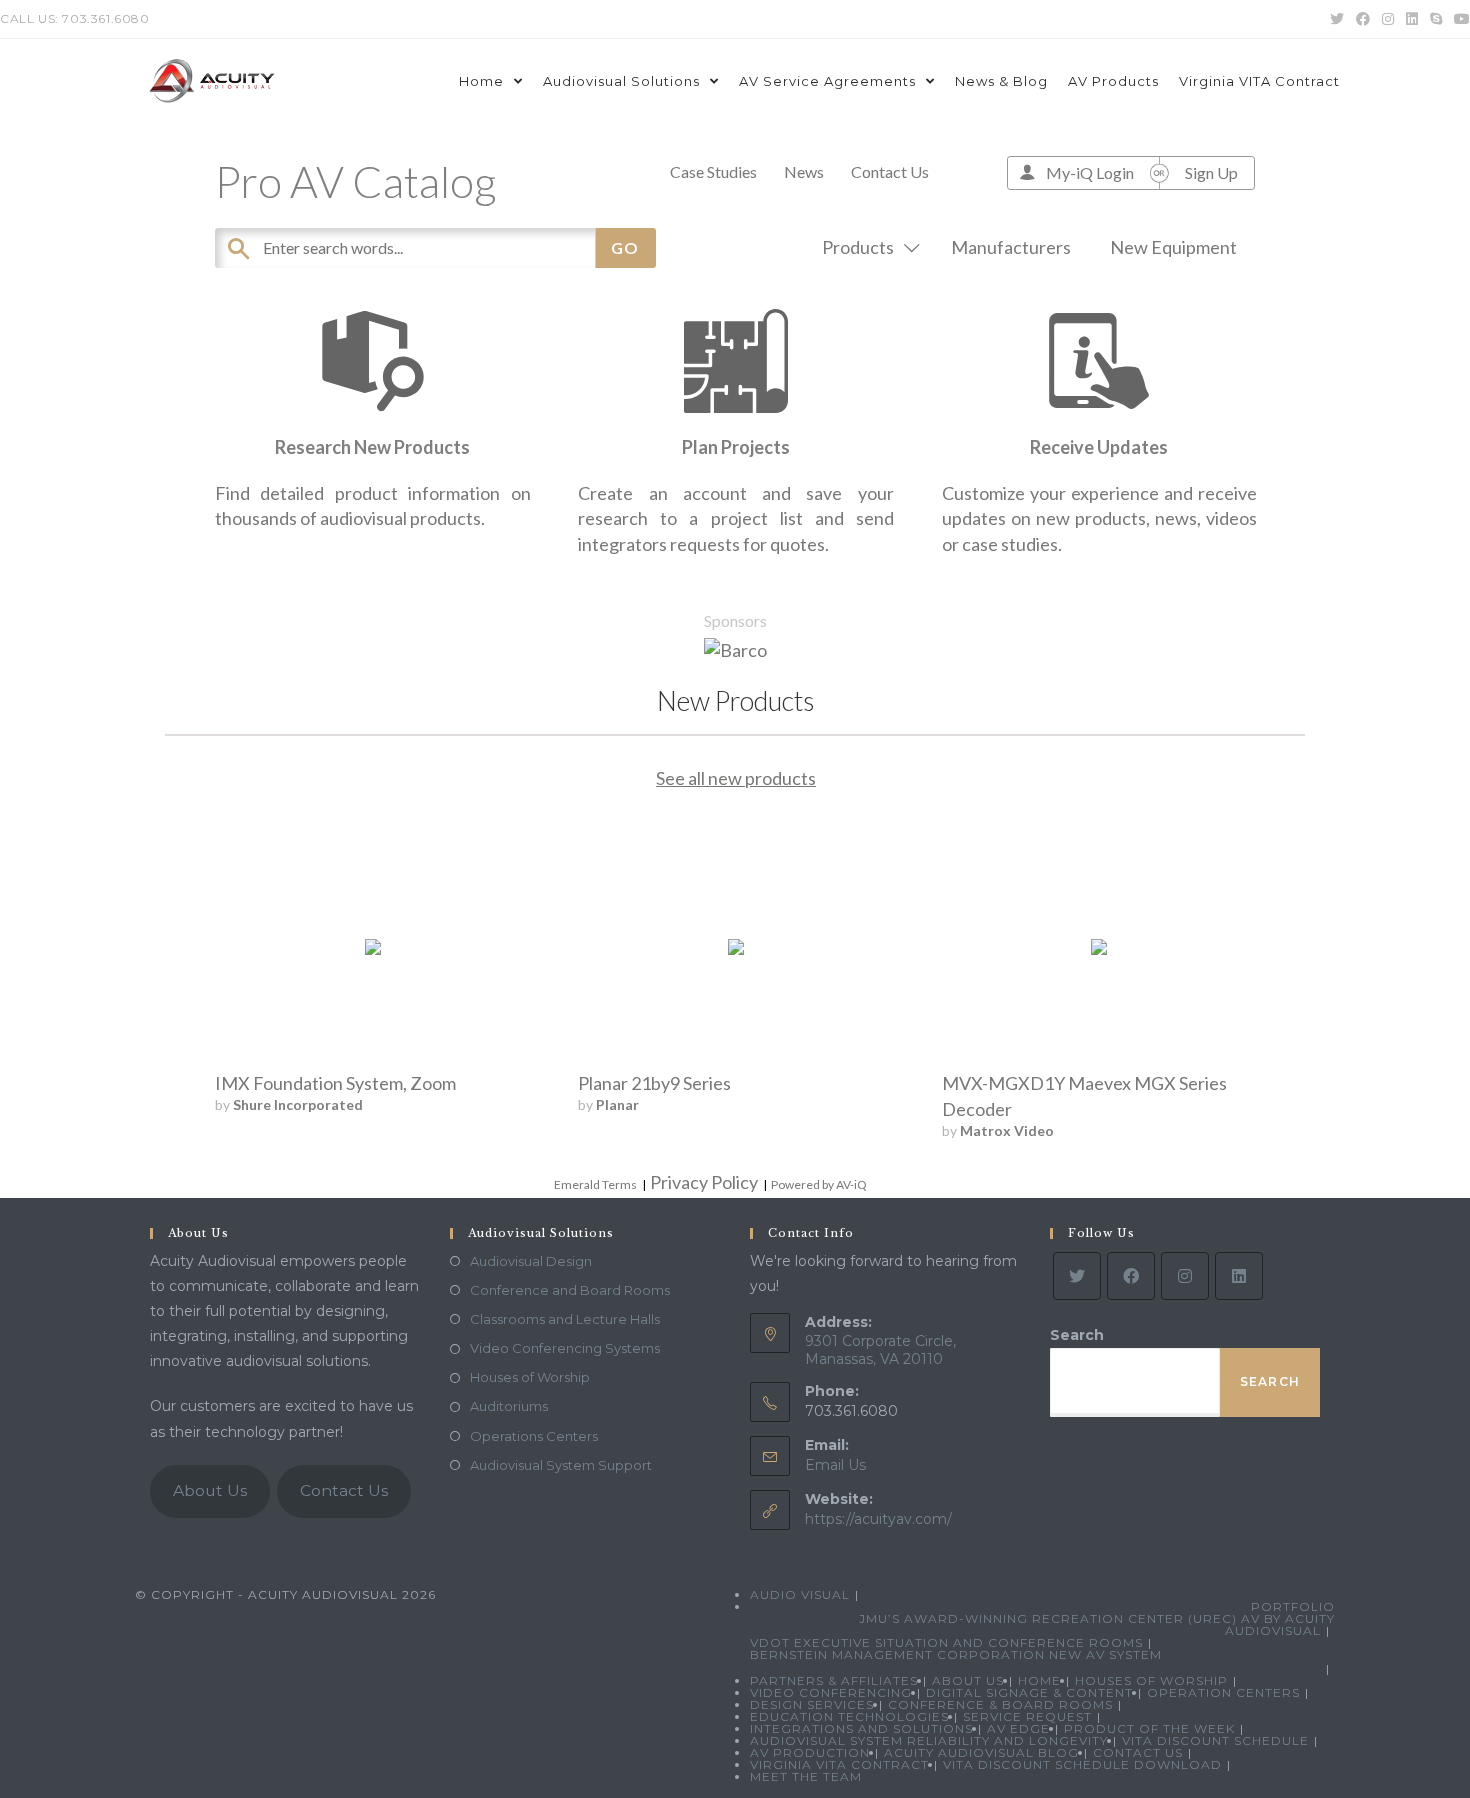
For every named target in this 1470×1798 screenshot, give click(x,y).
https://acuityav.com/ (878, 1519)
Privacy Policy (704, 1182)
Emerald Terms (595, 1184)
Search (1077, 1335)
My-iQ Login (1090, 172)
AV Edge (1018, 1728)
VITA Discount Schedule (1215, 1740)
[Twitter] (1077, 1276)
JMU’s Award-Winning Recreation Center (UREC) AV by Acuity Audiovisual (1097, 1624)
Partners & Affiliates (834, 1680)
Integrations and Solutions (861, 1728)
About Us (210, 1490)
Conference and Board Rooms (570, 1290)
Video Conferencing (831, 1692)
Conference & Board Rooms (1000, 1704)
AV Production (810, 1752)
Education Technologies (849, 1716)
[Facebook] (1131, 1276)
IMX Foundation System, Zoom (335, 1083)
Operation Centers (1223, 1692)
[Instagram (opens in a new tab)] (1388, 19)
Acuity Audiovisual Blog (981, 1752)
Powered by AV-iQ (819, 1184)
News (804, 171)
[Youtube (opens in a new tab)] (1459, 19)
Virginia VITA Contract (839, 1764)
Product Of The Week (1149, 1728)
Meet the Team (806, 1776)
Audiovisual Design (531, 1261)
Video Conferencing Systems (565, 1348)
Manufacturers (1011, 247)
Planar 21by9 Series (654, 1083)
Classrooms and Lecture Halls (565, 1319)
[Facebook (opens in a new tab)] (1363, 19)
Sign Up (1211, 172)
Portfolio (1293, 1606)
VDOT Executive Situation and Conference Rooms (946, 1642)
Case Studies (713, 171)
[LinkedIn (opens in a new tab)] (1412, 19)
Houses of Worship (530, 1377)
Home (1039, 1680)
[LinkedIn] (1239, 1276)
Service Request (1027, 1716)
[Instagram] (1185, 1276)
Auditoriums (509, 1406)
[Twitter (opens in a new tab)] (1337, 19)
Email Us (835, 1465)
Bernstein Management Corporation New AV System (956, 1654)
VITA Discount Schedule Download (1082, 1764)
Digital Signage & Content (1029, 1692)
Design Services (812, 1704)
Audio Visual (800, 1594)
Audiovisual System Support (561, 1465)
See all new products (736, 778)
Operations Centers (534, 1436)
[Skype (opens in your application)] (1436, 19)
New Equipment (1173, 247)
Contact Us (890, 171)
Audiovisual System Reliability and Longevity (929, 1740)
